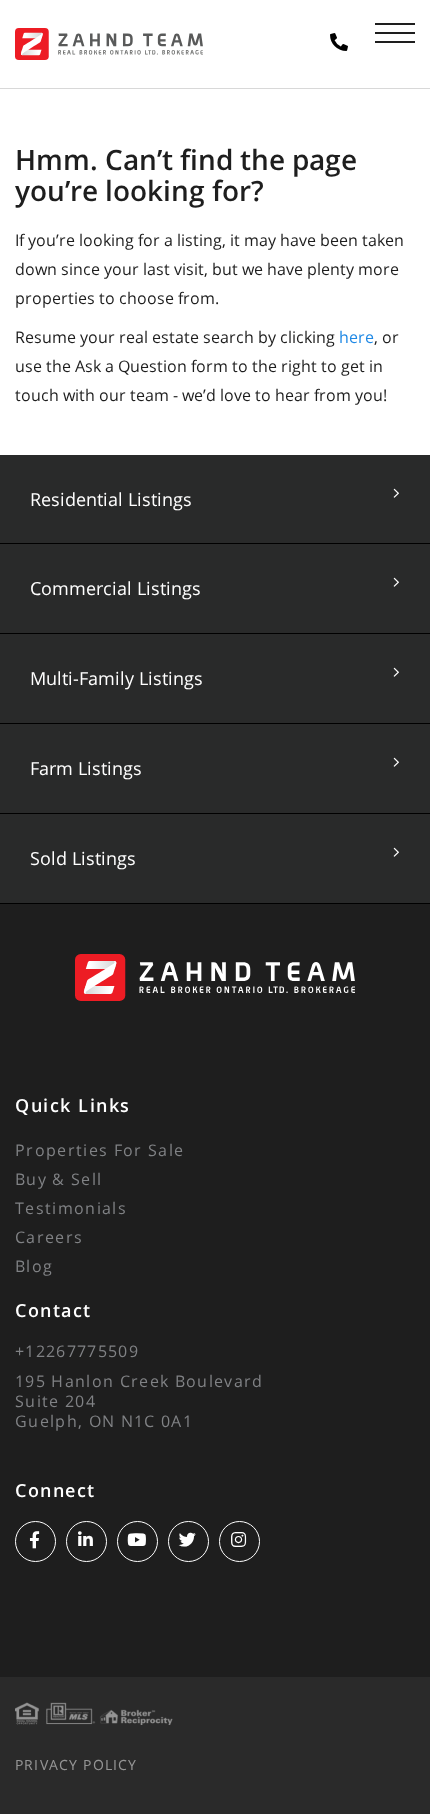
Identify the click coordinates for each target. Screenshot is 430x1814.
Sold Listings (83, 858)
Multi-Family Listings (116, 678)
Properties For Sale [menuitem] (99, 1150)
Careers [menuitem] (49, 1237)
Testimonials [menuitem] (71, 1208)
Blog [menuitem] (34, 1266)
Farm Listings (86, 768)
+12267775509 (77, 1351)
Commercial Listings (115, 588)
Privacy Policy (76, 1764)
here (356, 337)
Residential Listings (111, 499)
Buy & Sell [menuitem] (58, 1179)
